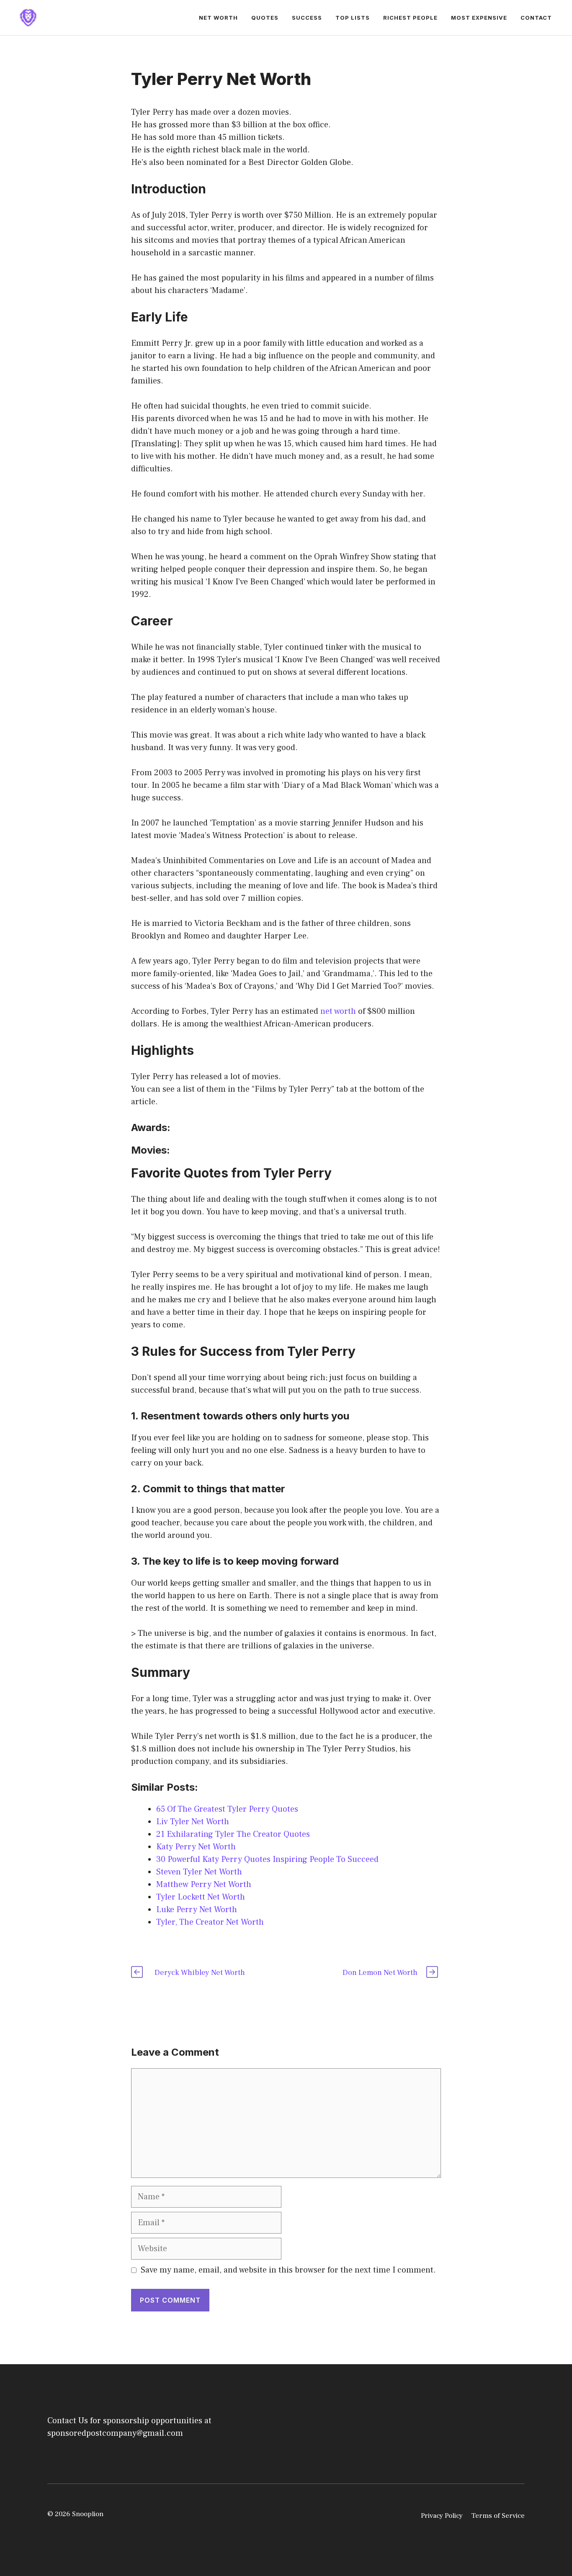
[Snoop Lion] (28, 17)
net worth (338, 1011)
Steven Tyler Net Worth (199, 1872)
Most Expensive (479, 18)
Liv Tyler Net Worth (193, 1822)
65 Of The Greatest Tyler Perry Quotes (227, 1809)
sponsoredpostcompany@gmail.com (115, 2433)
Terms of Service (498, 2516)
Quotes (265, 18)
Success (307, 18)
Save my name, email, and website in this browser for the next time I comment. (288, 2270)
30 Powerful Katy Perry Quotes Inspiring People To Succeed (267, 1859)
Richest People (410, 18)
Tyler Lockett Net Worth (201, 1897)
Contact (536, 18)
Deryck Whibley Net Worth (200, 1973)
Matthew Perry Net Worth (204, 1884)
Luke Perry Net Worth (197, 1910)
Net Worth (218, 18)
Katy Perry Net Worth (196, 1847)
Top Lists (353, 18)
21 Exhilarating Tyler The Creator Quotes (233, 1834)
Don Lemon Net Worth (380, 1973)
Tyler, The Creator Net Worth (210, 1922)
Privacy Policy (442, 2516)
